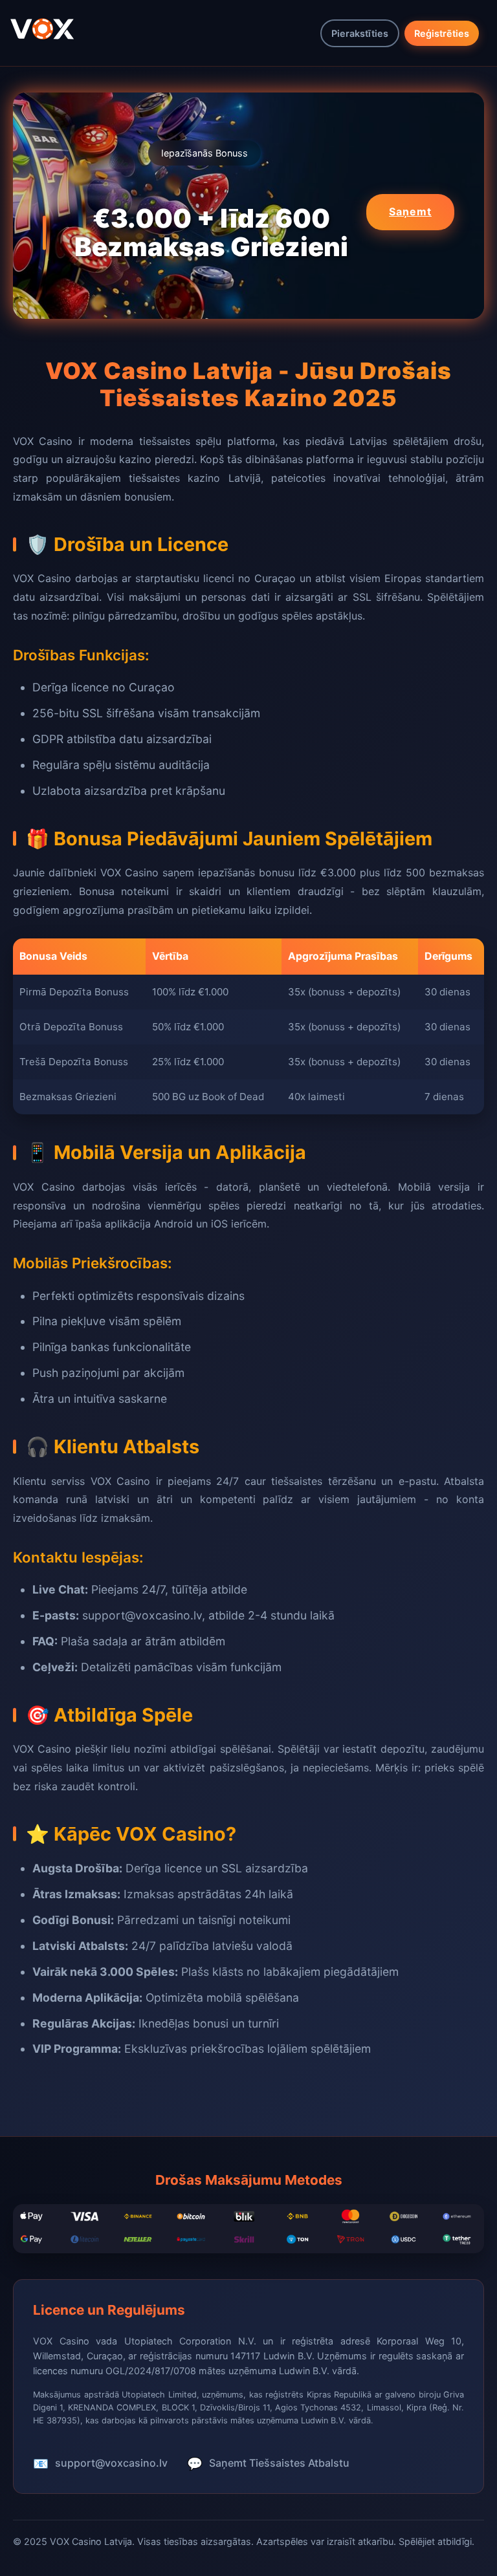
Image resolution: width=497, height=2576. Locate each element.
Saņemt (410, 211)
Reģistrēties (442, 33)
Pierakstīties (360, 33)
